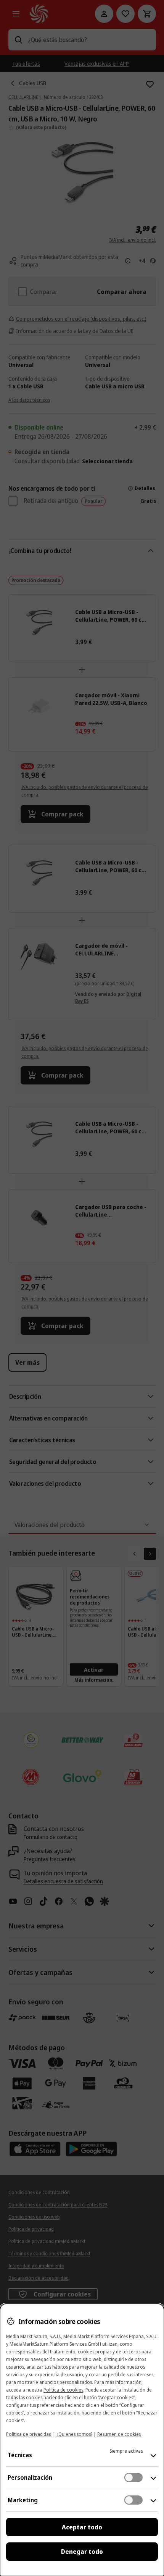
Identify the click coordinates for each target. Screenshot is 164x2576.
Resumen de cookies (119, 2434)
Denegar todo (82, 2552)
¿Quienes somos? (74, 2434)
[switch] (133, 2477)
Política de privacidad (29, 2434)
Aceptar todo (82, 2527)
